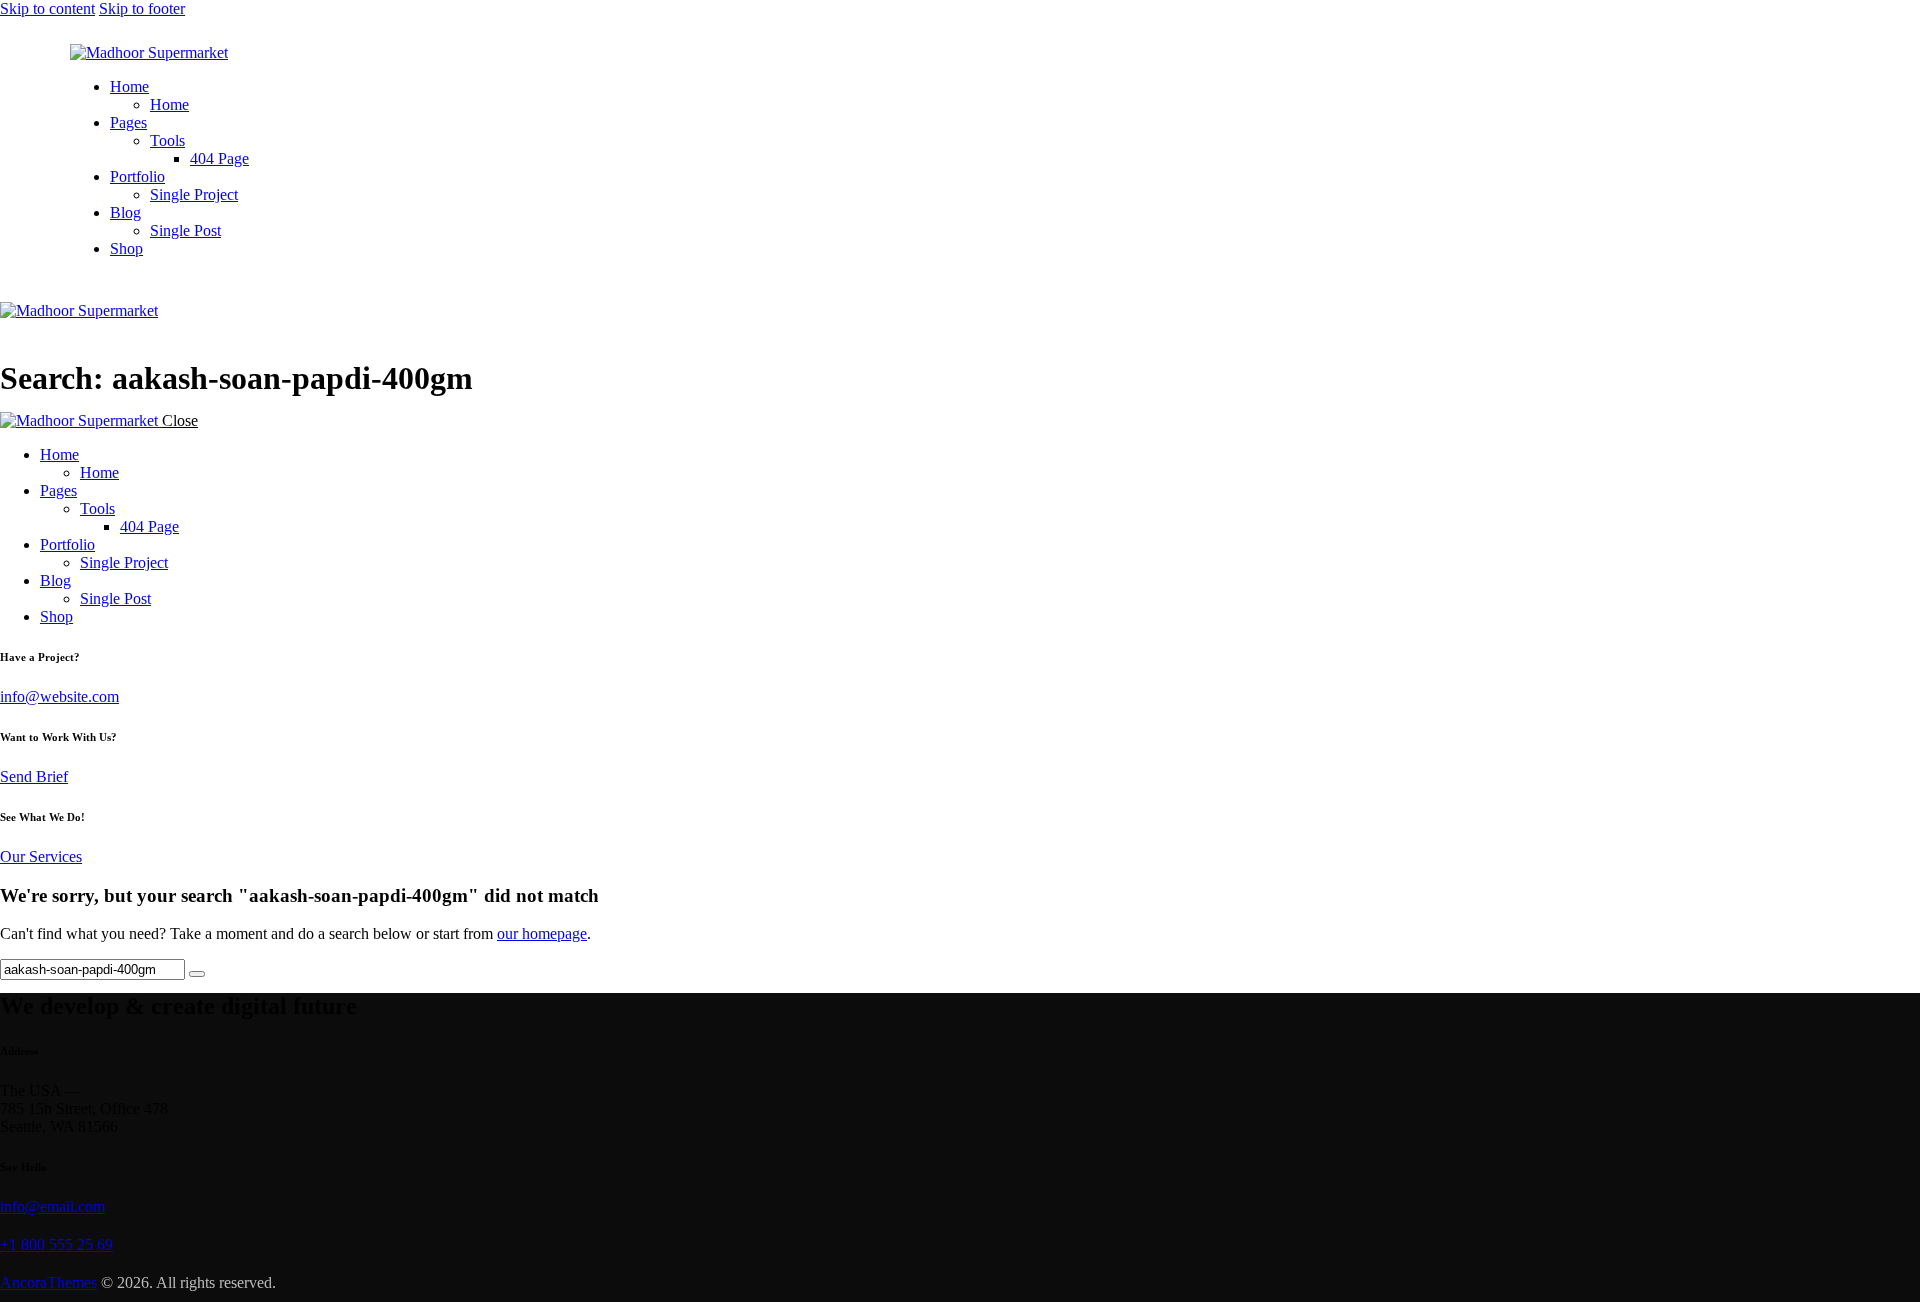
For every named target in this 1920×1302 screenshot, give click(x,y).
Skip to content (47, 8)
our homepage (542, 933)
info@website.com (59, 696)
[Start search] (197, 974)
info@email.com (52, 1206)
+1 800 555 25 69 (56, 1244)
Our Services (41, 856)
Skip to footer (142, 8)
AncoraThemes (48, 1282)
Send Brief (34, 776)
